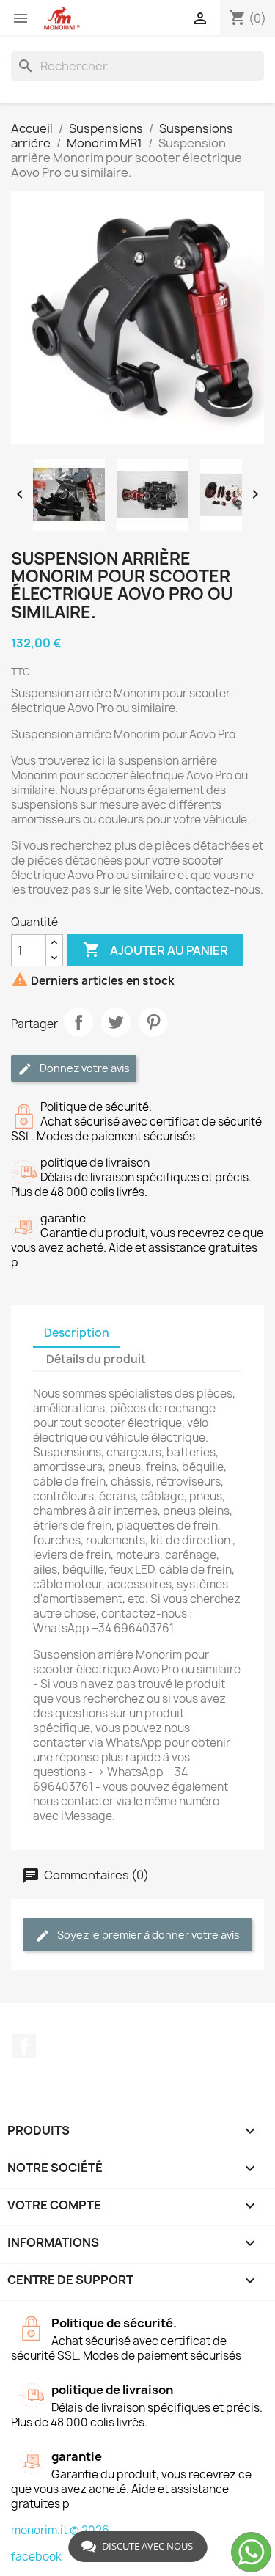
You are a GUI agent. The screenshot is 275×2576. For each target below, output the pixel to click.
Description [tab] (77, 1333)
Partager (78, 1022)
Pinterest (153, 1022)
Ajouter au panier (155, 950)
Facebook (24, 2046)
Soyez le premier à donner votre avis (147, 1935)
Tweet (116, 1022)
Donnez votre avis (84, 1068)
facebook (36, 2557)
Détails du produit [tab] (96, 1359)
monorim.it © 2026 (60, 2530)
